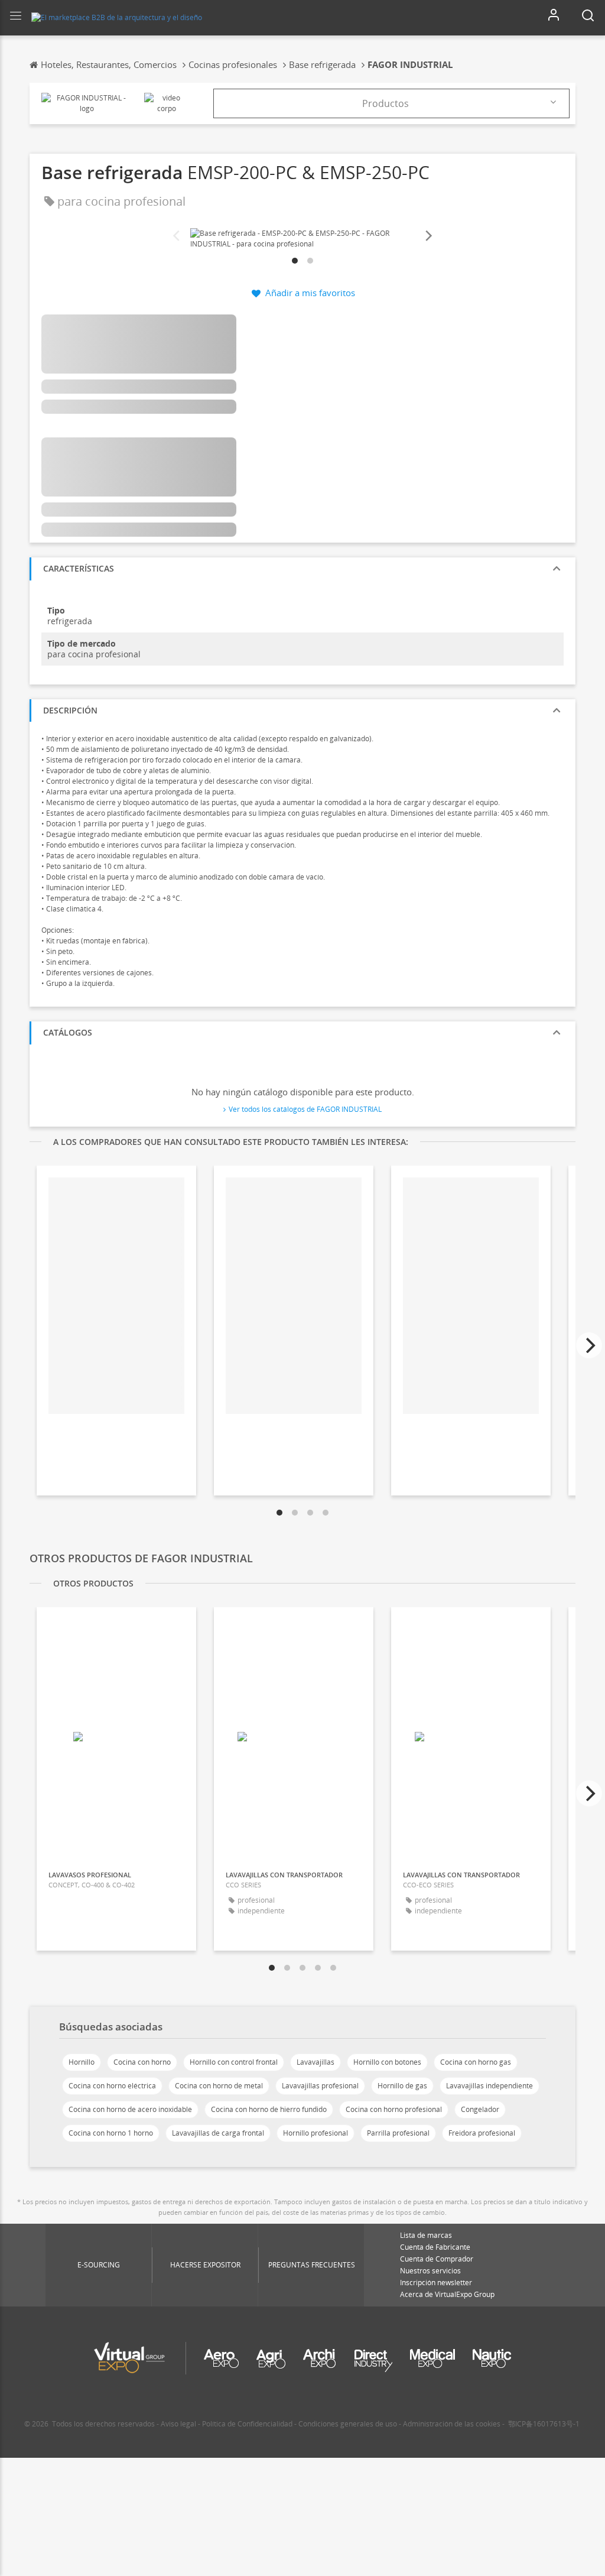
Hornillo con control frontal (234, 2062)
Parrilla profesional (398, 2133)
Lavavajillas (315, 2062)
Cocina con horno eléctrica (112, 2086)
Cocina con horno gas (476, 2062)
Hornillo (82, 2062)
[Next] (428, 236)
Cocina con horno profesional (394, 2109)
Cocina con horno (142, 2062)
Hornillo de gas (402, 2086)
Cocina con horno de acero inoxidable (130, 2109)
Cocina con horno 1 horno (111, 2133)
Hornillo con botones (387, 2062)
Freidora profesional (482, 2133)
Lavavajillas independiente (489, 2086)
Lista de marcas (426, 2235)
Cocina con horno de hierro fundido (269, 2109)
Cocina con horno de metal (219, 2086)
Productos (386, 103)
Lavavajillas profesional (320, 2086)
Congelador (480, 2109)
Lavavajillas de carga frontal (218, 2133)
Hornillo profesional (315, 2133)
